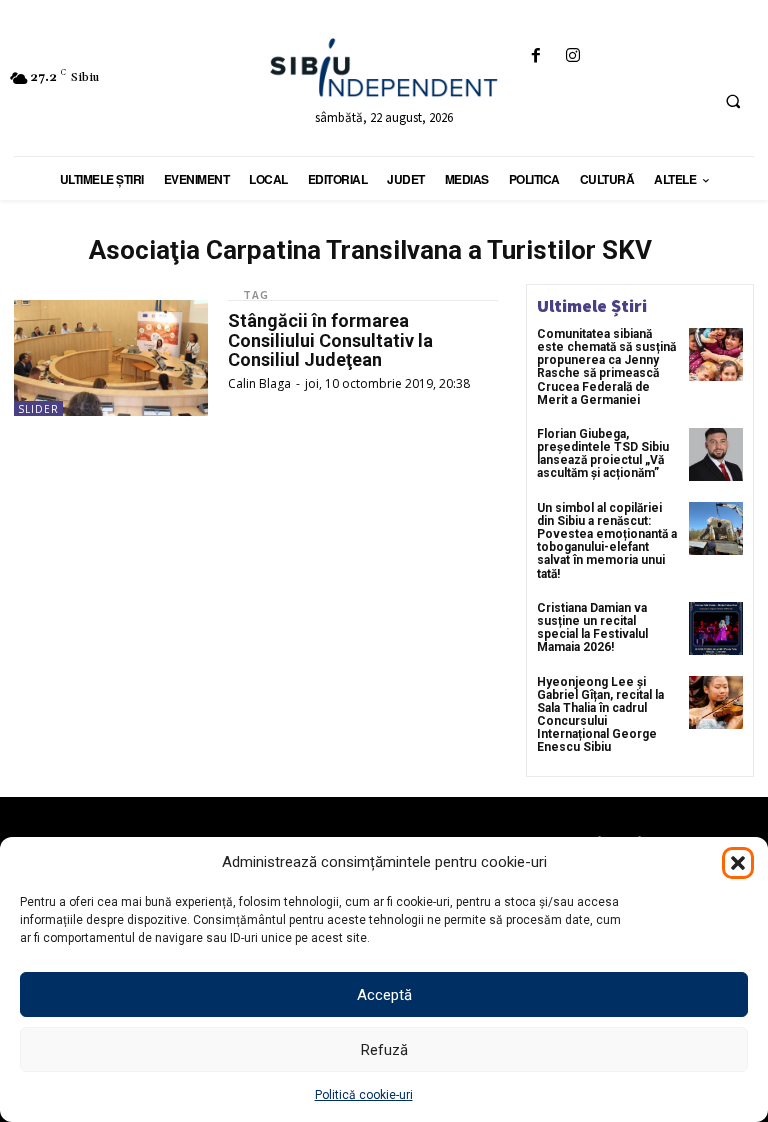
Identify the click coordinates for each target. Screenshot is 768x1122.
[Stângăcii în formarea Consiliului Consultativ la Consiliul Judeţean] (111, 358)
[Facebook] (535, 56)
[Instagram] (572, 56)
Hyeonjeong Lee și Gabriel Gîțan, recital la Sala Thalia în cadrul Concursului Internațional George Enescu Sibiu (600, 715)
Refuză (384, 1050)
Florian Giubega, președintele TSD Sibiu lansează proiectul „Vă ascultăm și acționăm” (603, 454)
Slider (38, 409)
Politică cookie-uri (364, 1095)
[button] (738, 863)
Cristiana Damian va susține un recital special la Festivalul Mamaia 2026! (592, 628)
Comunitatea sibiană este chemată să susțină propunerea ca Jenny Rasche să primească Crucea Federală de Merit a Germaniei (606, 367)
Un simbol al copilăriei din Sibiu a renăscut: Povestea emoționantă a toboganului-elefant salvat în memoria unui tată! (607, 541)
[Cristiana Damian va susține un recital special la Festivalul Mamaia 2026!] (716, 629)
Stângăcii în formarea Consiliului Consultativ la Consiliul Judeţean (330, 340)
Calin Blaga (259, 383)
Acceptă (384, 995)
